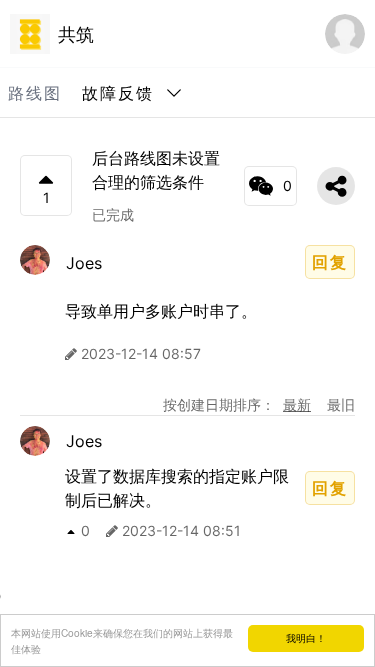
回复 (330, 262)
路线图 (35, 93)
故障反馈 (118, 93)
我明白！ (306, 637)
